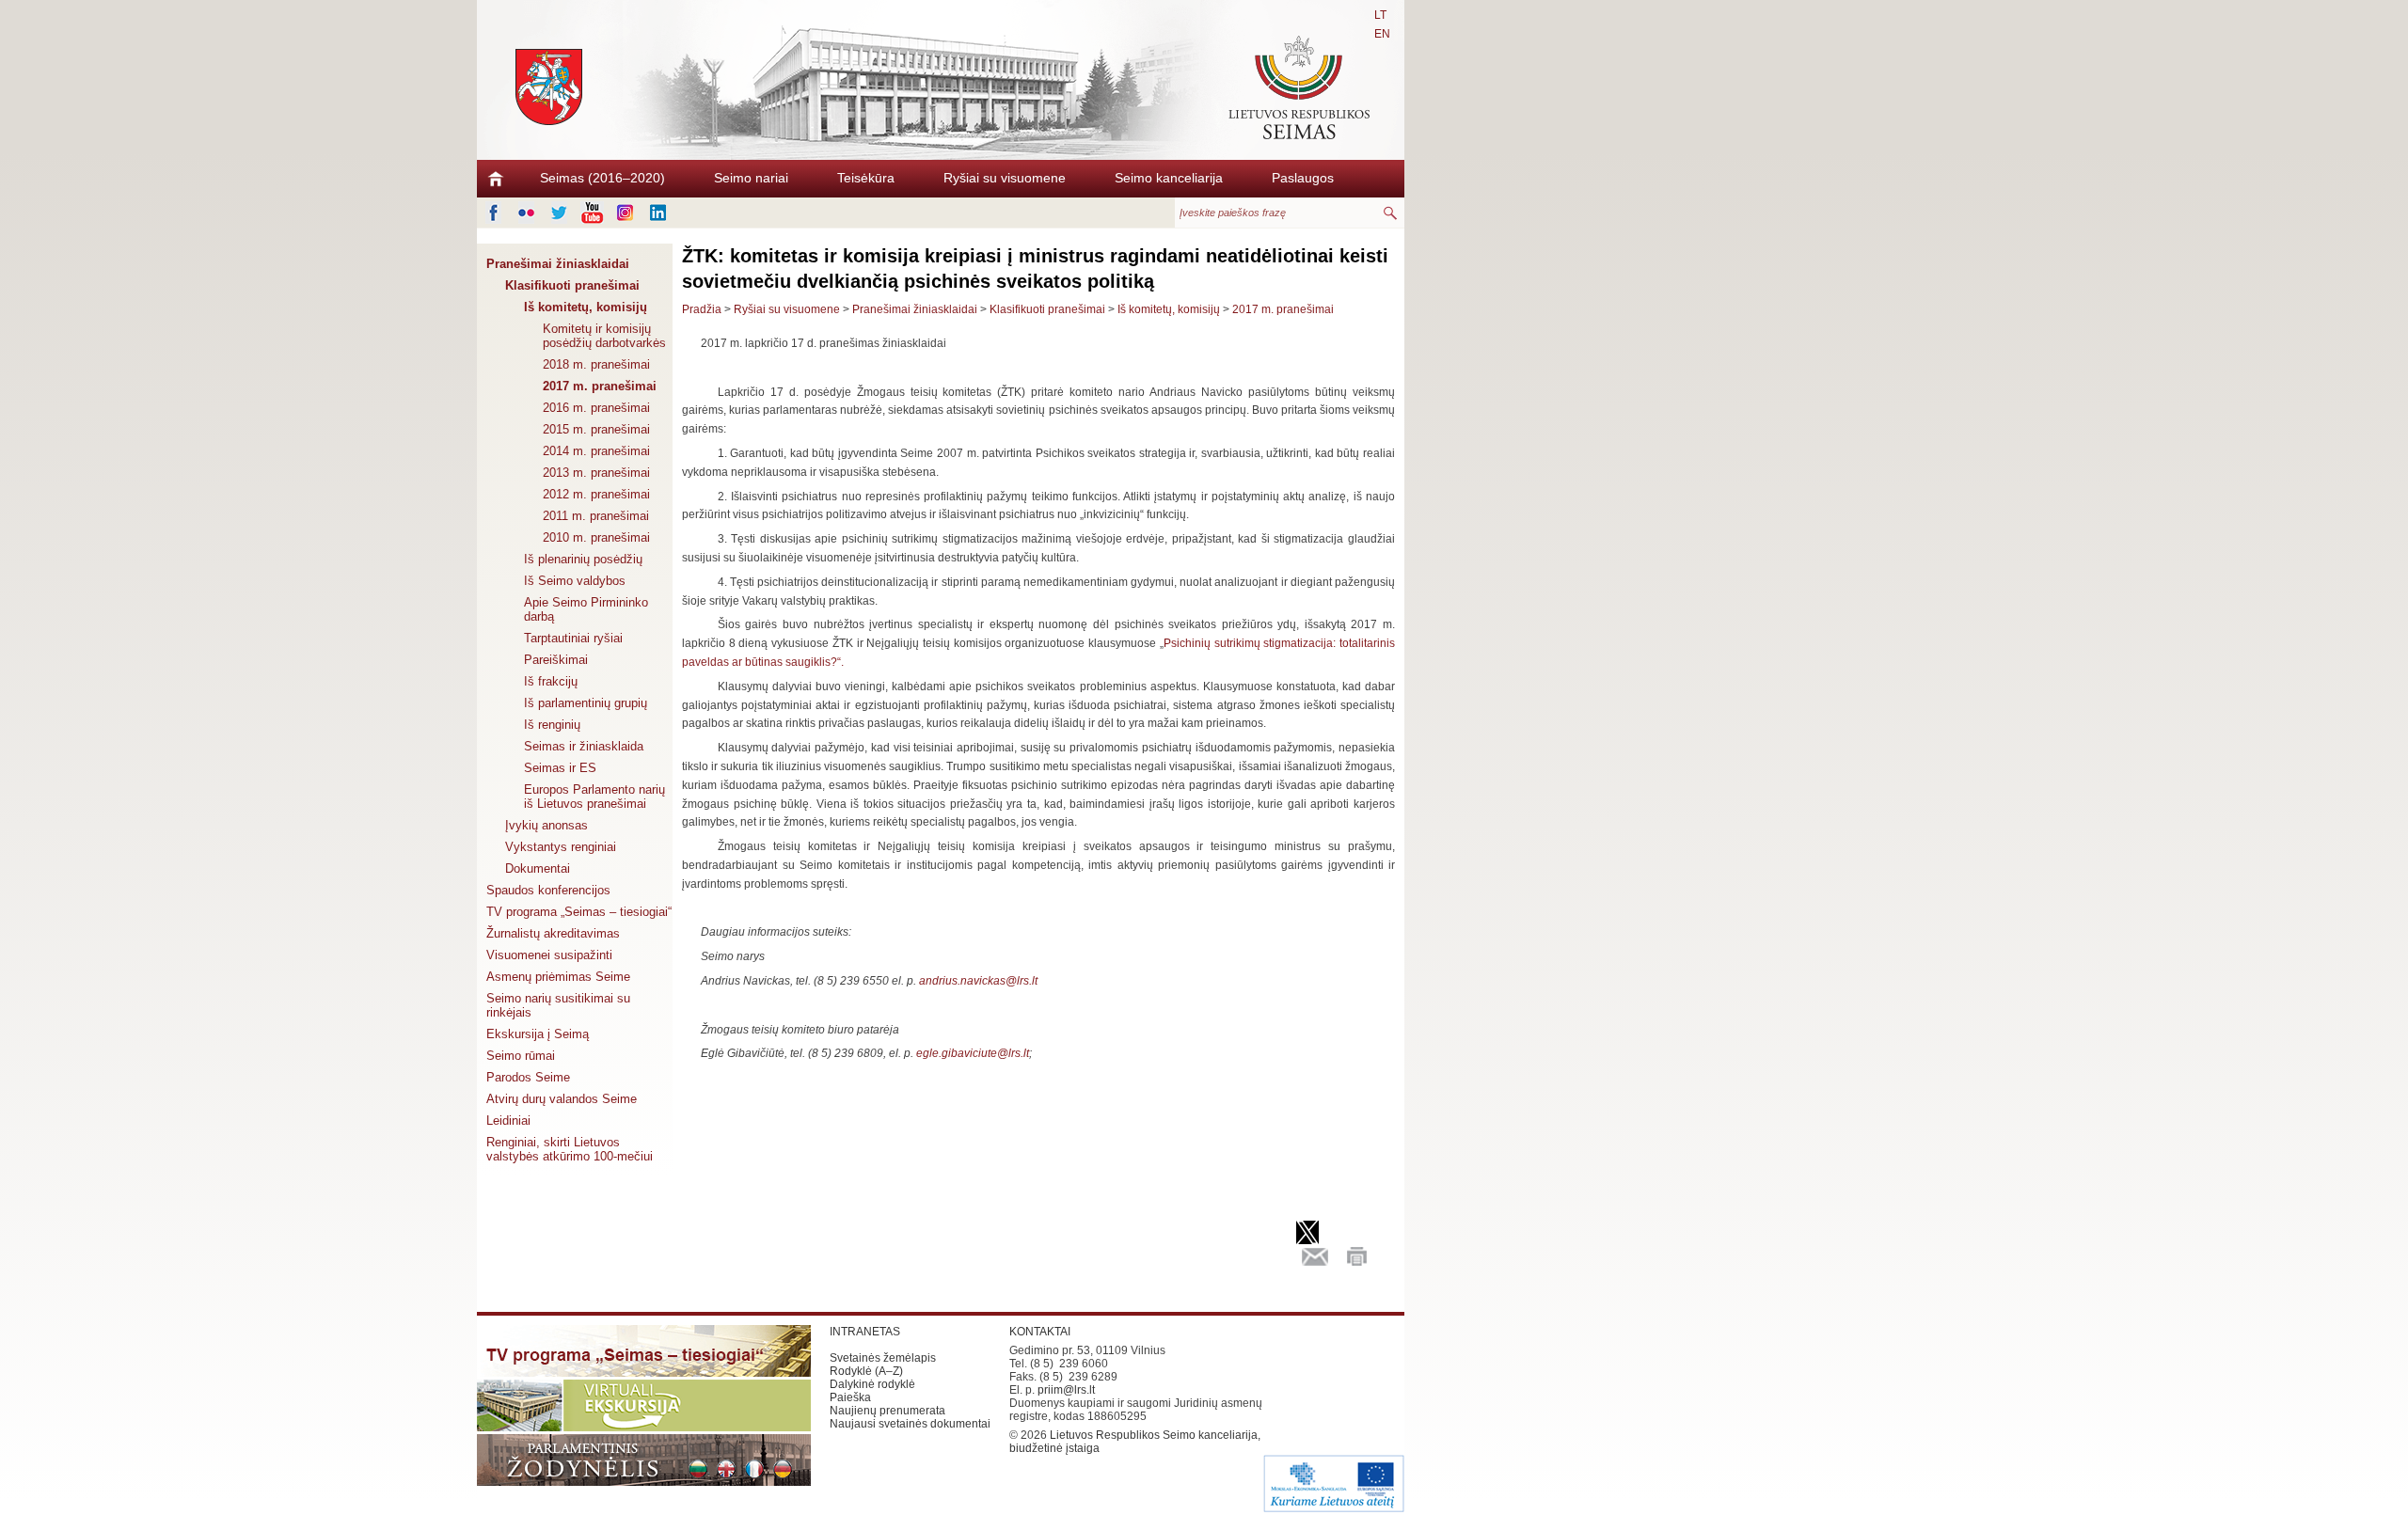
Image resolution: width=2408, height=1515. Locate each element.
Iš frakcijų (551, 681)
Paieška (850, 1397)
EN (1382, 34)
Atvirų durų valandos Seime (562, 1099)
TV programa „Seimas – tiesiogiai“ (579, 912)
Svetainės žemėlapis (883, 1358)
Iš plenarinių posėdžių (583, 559)
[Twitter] (559, 213)
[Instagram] (625, 213)
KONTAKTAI (1040, 1332)
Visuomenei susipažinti (549, 955)
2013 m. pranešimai (596, 473)
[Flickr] (526, 213)
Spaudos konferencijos (548, 890)
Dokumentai (538, 868)
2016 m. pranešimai (596, 408)
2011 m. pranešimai (596, 516)
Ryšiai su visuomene (1005, 178)
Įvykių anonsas (547, 825)
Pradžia (702, 309)
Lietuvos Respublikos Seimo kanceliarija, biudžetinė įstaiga (1135, 1442)
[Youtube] (592, 213)
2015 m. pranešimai (596, 429)
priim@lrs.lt (1066, 1390)
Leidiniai (508, 1120)
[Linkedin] (658, 213)
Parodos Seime (528, 1077)
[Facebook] (493, 213)
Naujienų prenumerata (887, 1411)
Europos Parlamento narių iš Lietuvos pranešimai (594, 797)
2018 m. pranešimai (596, 364)
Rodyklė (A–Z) (866, 1371)
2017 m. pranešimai (600, 386)
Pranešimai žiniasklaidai (558, 264)
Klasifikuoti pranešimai (572, 285)
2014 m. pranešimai (596, 451)
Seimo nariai (751, 178)
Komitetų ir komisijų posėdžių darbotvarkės (604, 336)
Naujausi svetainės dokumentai (910, 1424)
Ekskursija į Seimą (538, 1034)
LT (1380, 15)
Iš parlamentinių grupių (586, 703)
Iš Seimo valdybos (575, 581)
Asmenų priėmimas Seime (558, 977)
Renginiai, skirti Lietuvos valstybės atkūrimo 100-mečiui (570, 1149)
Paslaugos (1303, 178)
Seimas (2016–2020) (602, 178)
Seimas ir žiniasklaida (584, 746)
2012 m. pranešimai (596, 494)
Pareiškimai (556, 660)
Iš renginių (552, 725)
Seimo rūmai (521, 1056)
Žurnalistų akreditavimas (553, 933)
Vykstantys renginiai (561, 847)
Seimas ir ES (560, 768)
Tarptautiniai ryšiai (573, 638)
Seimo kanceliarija (1169, 178)
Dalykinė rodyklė (872, 1384)
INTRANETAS (865, 1332)
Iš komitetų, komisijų (586, 307)
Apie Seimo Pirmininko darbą (586, 609)
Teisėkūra (866, 178)
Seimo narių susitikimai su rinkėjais (558, 1005)
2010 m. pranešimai (596, 537)
